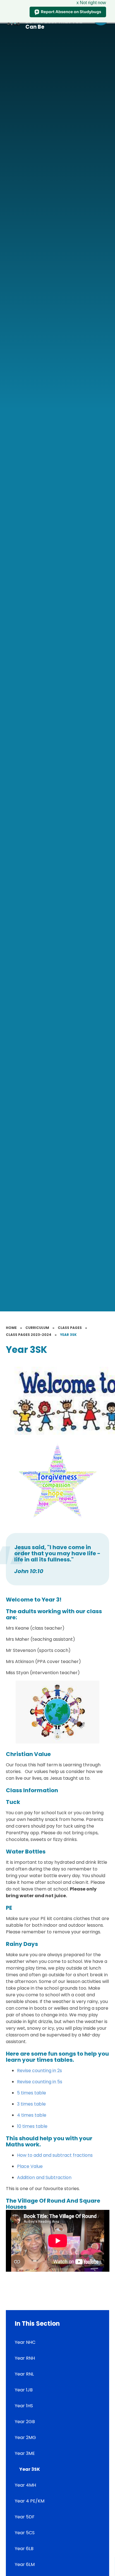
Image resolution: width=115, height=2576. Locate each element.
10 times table (32, 2126)
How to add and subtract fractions (55, 2155)
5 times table (32, 2093)
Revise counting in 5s (40, 2082)
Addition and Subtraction (44, 2177)
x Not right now (91, 3)
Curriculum (37, 1328)
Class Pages (70, 1328)
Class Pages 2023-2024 (29, 1335)
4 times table (32, 2115)
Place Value (30, 2166)
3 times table (31, 2104)
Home (11, 1328)
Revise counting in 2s (39, 2071)
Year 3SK (68, 1335)
